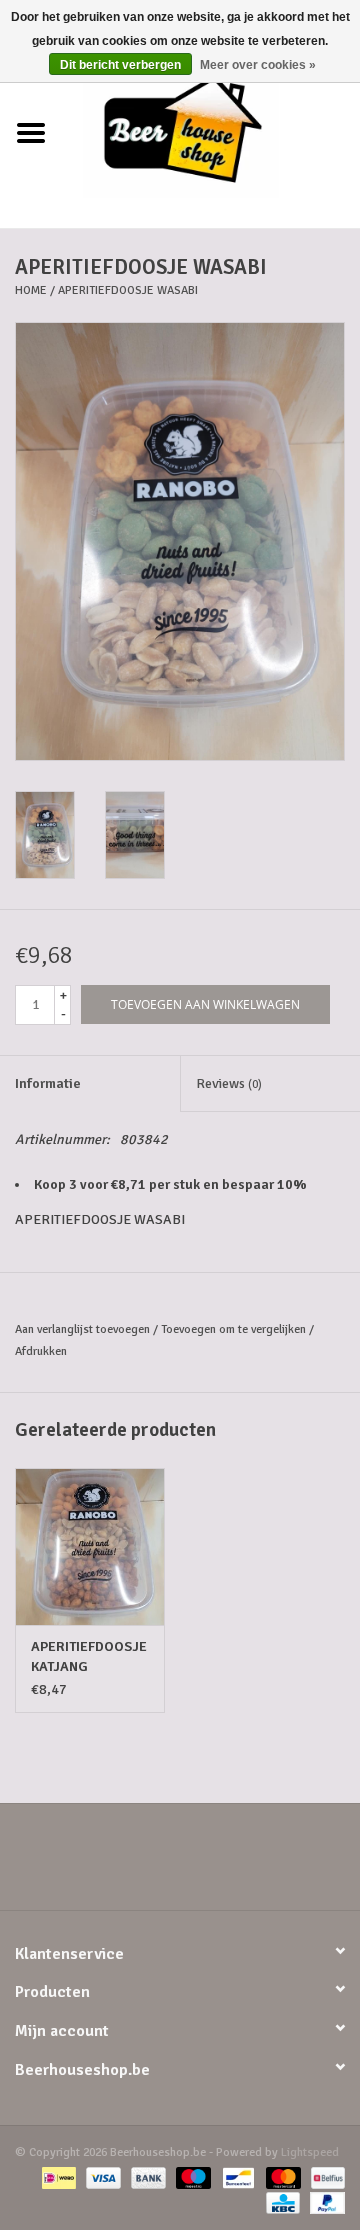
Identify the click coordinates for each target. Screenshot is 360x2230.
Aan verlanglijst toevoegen (82, 1329)
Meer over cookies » (258, 65)
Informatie (48, 1083)
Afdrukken (41, 1351)
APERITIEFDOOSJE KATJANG (89, 1656)
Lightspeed (310, 2152)
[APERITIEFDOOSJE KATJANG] (90, 1546)
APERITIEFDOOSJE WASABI (128, 290)
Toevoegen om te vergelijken (235, 1329)
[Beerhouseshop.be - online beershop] (211, 132)
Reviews (229, 1083)
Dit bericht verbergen (120, 65)
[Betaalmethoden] (57, 2177)
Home (31, 290)
